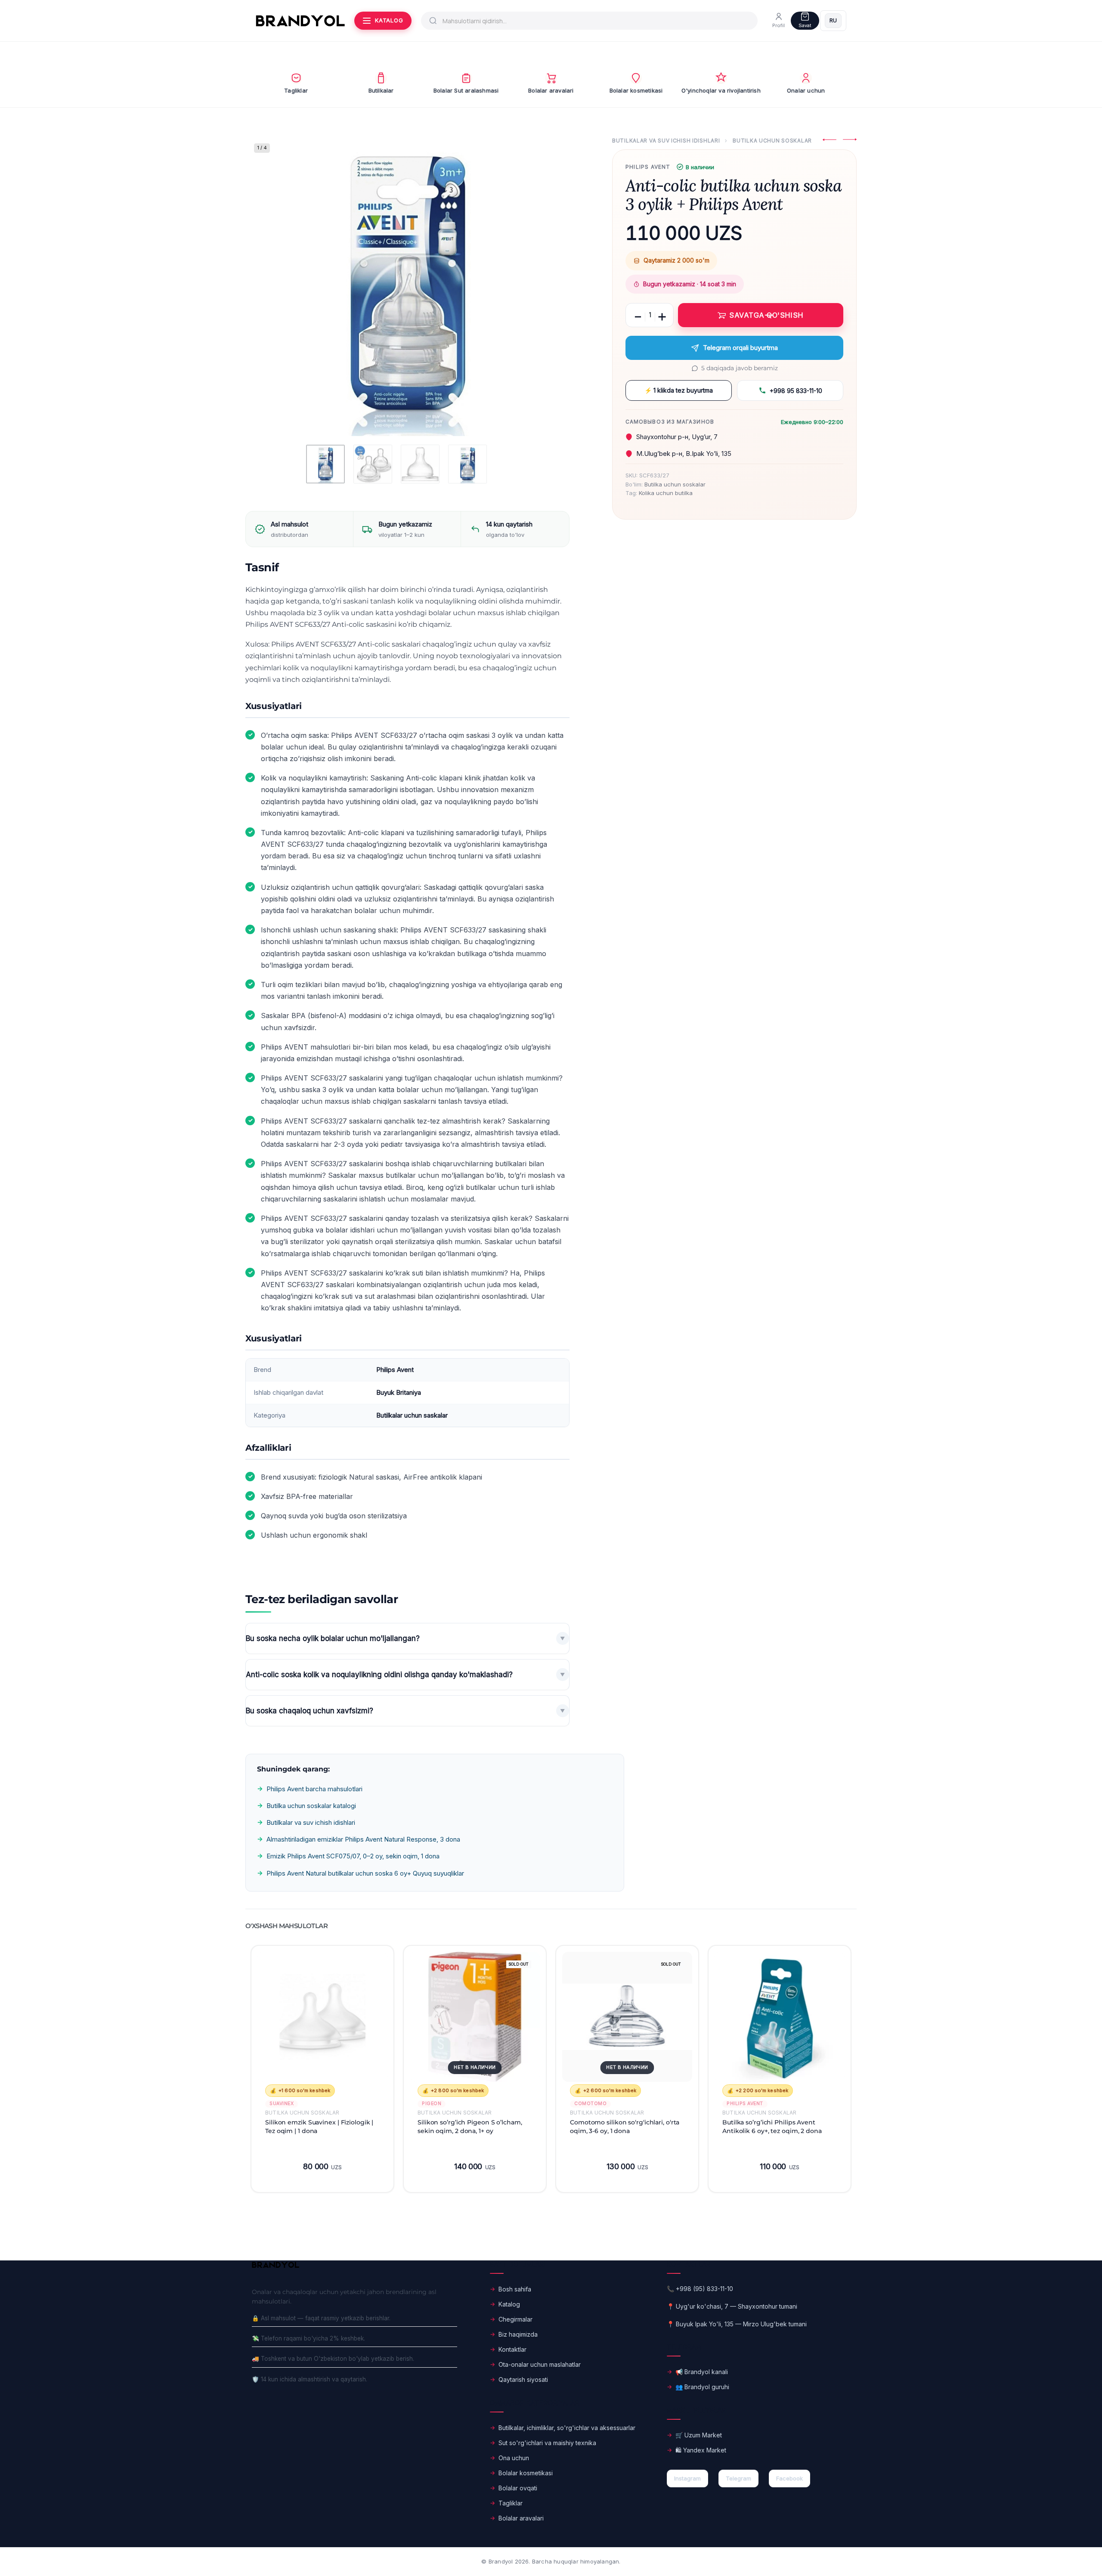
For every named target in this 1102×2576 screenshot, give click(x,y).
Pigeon (432, 2104)
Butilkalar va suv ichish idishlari (666, 141)
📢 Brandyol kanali (702, 2372)
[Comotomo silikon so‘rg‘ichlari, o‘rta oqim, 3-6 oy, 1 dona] (627, 2017)
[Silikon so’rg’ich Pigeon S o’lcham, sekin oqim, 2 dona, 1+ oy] (475, 2017)
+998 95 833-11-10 (796, 391)
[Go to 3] (420, 464)
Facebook (789, 2478)
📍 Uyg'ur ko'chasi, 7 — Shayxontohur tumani (732, 2306)
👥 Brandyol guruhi (702, 2387)
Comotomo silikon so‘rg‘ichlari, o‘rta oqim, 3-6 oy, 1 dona (625, 2126)
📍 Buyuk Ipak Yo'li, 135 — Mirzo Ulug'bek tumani (737, 2324)
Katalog (509, 2304)
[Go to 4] (467, 464)
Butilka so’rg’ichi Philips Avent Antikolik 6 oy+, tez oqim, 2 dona (772, 2126)
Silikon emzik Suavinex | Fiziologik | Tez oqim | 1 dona (319, 2126)
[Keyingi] (546, 285)
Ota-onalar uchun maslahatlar (540, 2364)
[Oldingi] (269, 285)
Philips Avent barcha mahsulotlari (314, 1789)
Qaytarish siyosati (523, 2379)
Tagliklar (511, 2503)
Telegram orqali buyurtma (740, 348)
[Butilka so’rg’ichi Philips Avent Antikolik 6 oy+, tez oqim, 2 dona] (780, 2017)
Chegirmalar (515, 2319)
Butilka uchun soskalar (772, 141)
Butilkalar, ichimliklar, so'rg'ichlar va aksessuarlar (567, 2428)
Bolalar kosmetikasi (526, 2473)
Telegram (738, 2478)
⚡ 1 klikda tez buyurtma (679, 390)
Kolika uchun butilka (666, 493)
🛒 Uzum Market (699, 2435)
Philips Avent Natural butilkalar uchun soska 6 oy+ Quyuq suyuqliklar (365, 1873)
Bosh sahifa (515, 2289)
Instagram (687, 2478)
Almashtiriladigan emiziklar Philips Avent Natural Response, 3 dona (363, 1839)
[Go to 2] (373, 464)
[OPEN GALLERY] (407, 285)
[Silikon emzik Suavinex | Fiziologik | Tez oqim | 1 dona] (322, 2017)
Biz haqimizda (518, 2334)
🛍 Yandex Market (701, 2450)
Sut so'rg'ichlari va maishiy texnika (547, 2443)
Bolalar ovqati (518, 2488)
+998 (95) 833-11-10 (704, 2289)
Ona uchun (514, 2458)
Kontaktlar (512, 2349)
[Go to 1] (325, 464)
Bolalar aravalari (521, 2518)
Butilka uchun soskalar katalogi (311, 1806)
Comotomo (590, 2104)
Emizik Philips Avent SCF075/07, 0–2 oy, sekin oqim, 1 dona (353, 1856)
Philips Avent (648, 167)
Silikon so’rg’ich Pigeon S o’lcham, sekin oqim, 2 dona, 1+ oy (470, 2126)
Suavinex (282, 2104)
